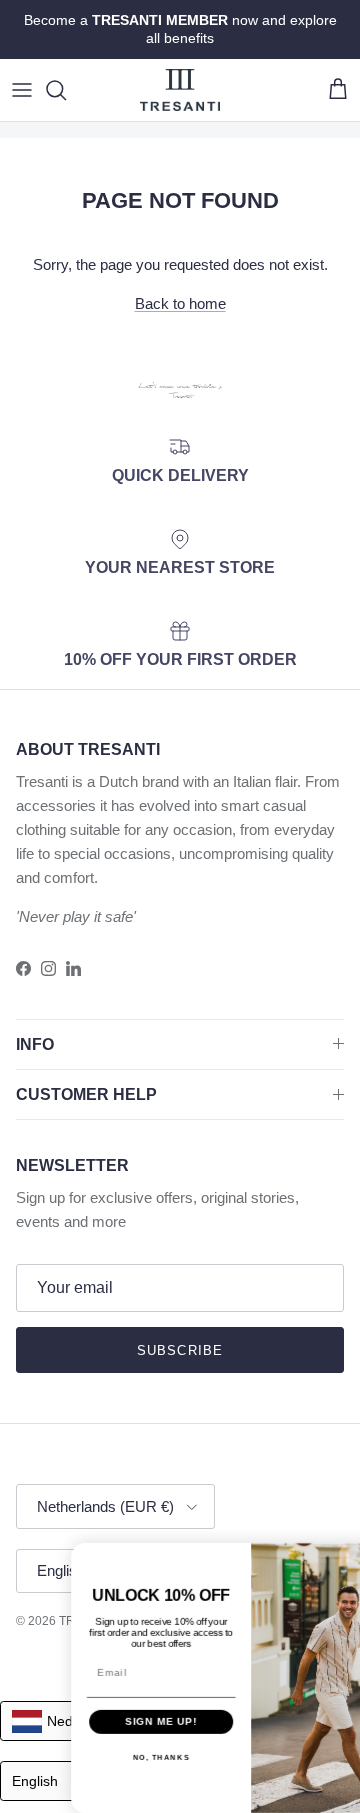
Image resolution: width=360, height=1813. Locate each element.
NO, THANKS (117, 1757)
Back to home (180, 303)
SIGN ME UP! (117, 1721)
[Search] (66, 90)
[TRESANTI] (180, 90)
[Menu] (22, 90)
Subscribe (179, 1350)
